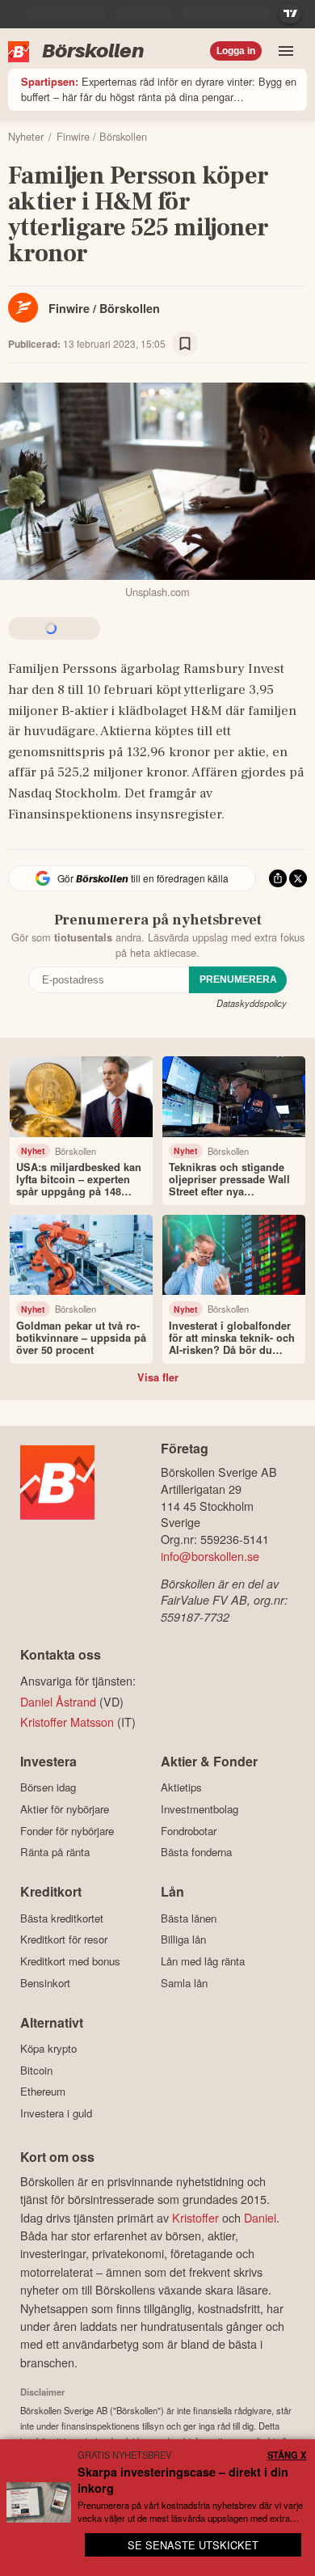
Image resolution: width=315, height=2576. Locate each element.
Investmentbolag (199, 1809)
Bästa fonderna (196, 1852)
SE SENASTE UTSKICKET (193, 2545)
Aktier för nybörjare (65, 1809)
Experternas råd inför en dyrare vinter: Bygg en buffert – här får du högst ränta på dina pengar (159, 89)
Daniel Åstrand (58, 1701)
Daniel (260, 2217)
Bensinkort (45, 1983)
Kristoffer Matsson (67, 1722)
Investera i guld (56, 2113)
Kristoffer (195, 2217)
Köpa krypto (48, 2049)
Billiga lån (183, 1939)
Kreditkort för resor (64, 1939)
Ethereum (43, 2092)
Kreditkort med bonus (70, 1961)
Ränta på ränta (55, 1852)
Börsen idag (48, 1787)
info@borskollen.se (210, 1556)
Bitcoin (36, 2070)
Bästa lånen (189, 1918)
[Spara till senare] (185, 344)
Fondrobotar (189, 1831)
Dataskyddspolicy (252, 1003)
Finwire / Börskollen (104, 308)
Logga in (236, 51)
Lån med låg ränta (203, 1961)
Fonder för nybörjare (67, 1831)
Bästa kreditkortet (62, 1918)
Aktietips (181, 1787)
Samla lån (184, 1983)
